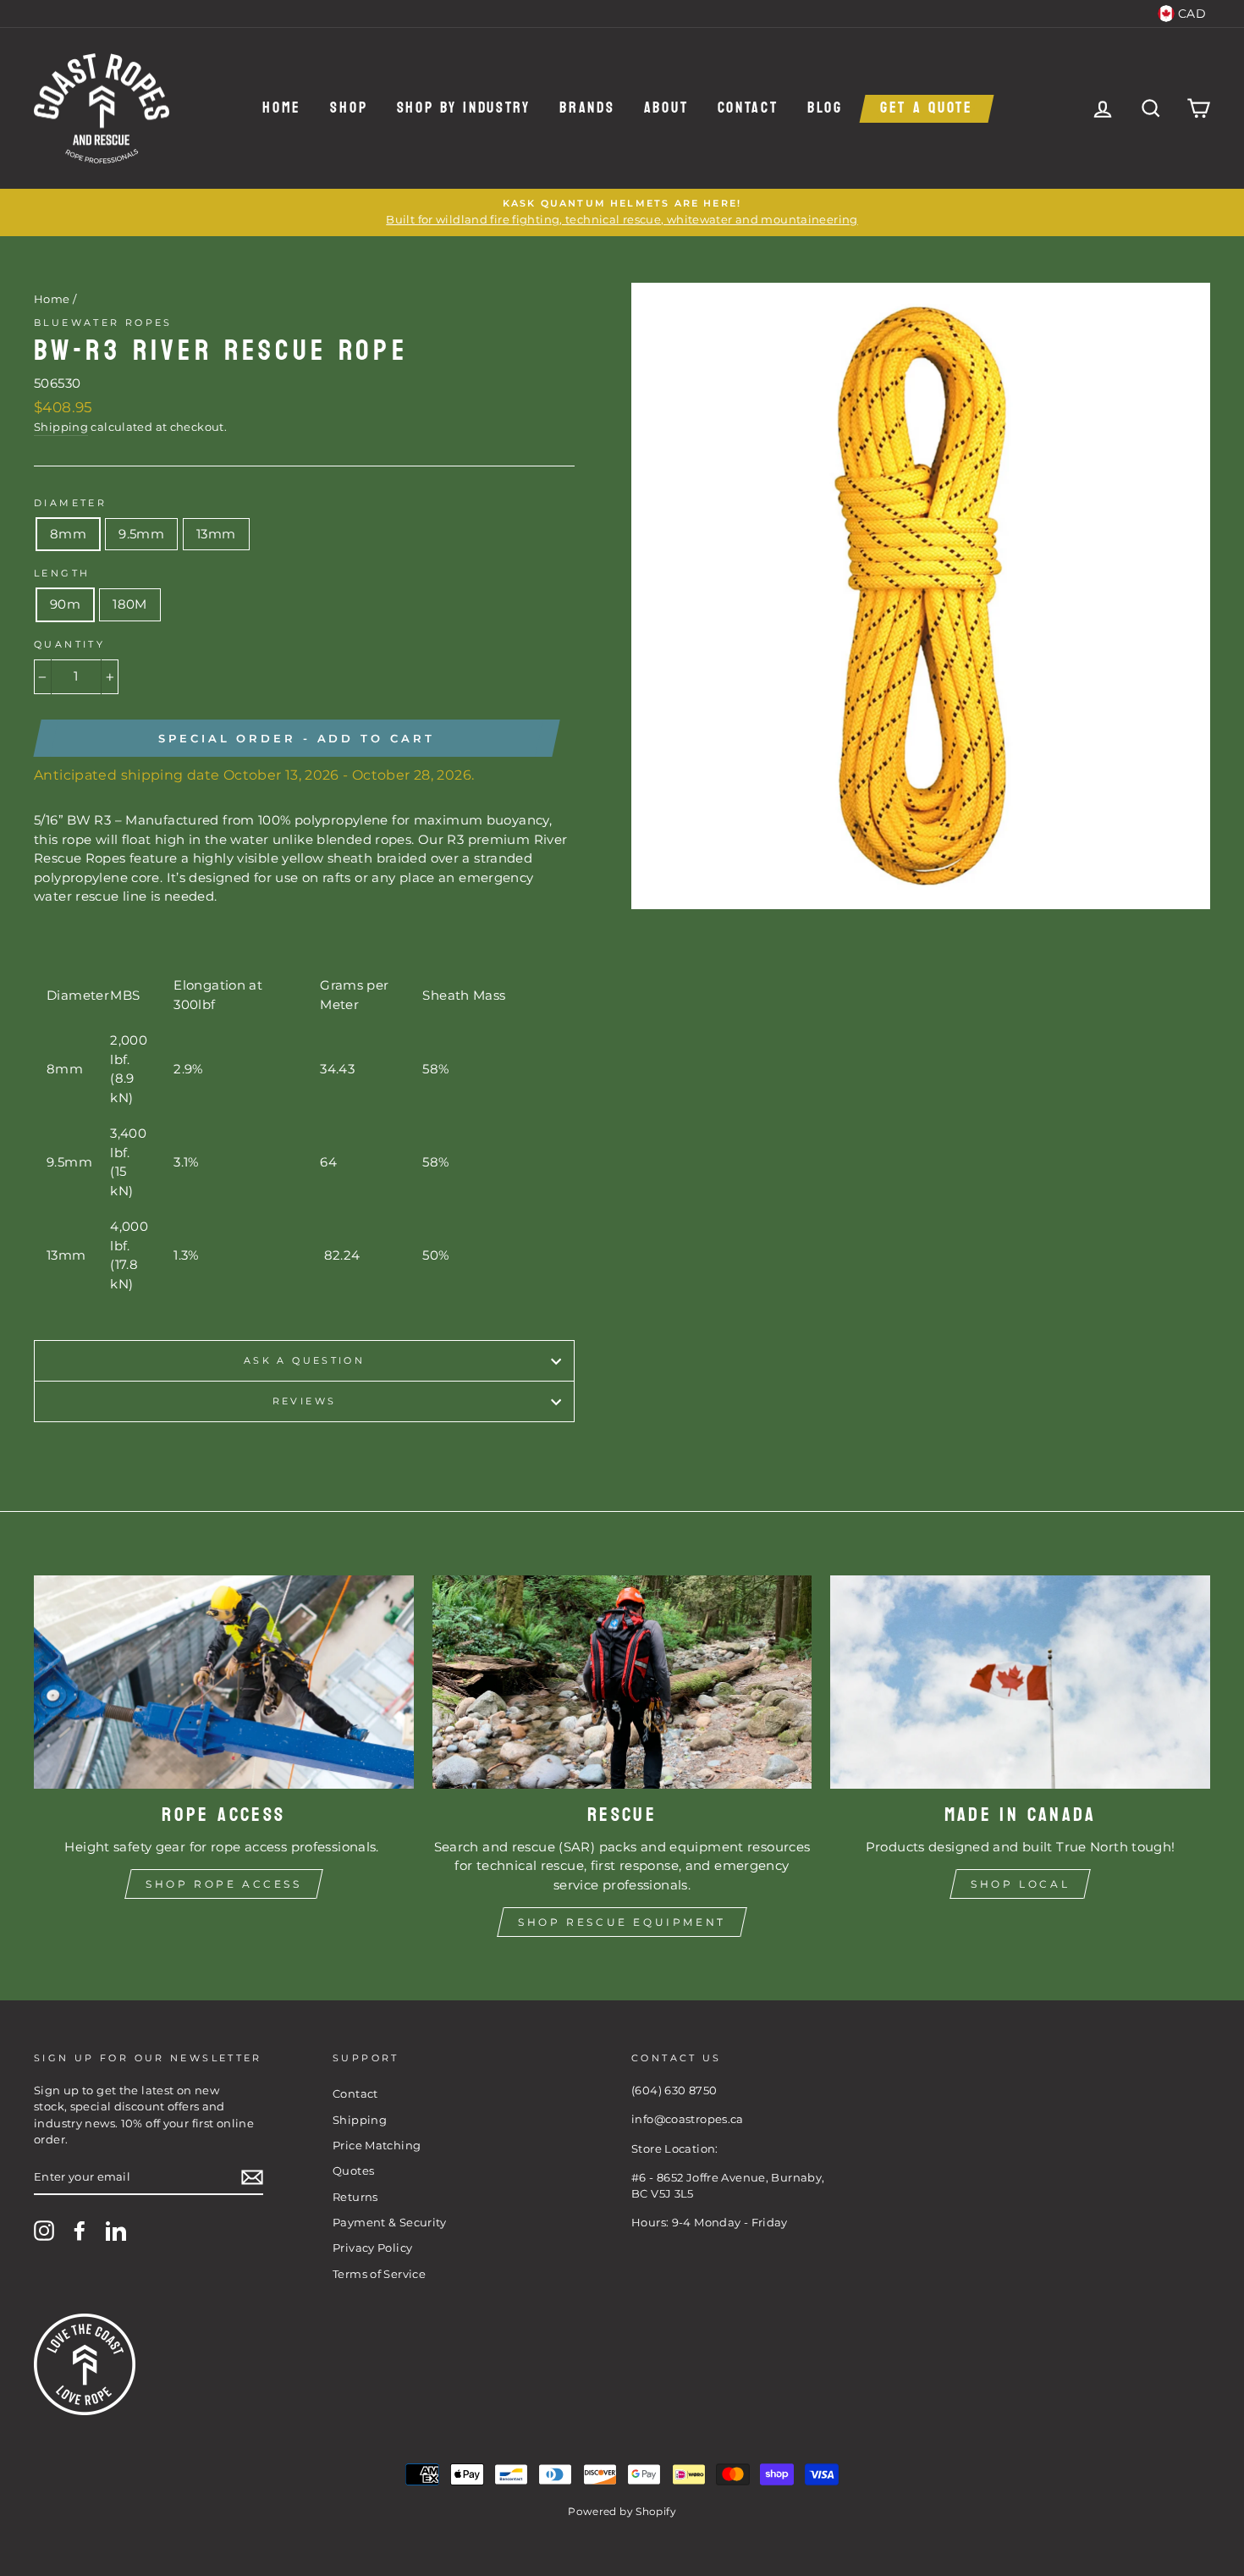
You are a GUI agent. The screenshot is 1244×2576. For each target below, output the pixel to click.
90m (65, 604)
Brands (587, 109)
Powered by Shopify (622, 2511)
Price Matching (377, 2146)
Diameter (70, 503)
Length (62, 573)
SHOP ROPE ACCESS (224, 1884)
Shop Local (1020, 1884)
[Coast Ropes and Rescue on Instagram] (44, 2231)
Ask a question (304, 1360)
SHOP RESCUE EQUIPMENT (622, 1922)
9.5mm (141, 534)
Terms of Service (379, 2274)
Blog (825, 109)
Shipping (61, 427)
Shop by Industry (464, 109)
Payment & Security (390, 2223)
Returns (355, 2197)
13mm (216, 534)
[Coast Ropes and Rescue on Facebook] (80, 2231)
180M (130, 604)
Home (282, 109)
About (666, 109)
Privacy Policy (372, 2248)
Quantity (69, 644)
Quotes (353, 2171)
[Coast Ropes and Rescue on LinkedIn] (116, 2231)
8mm (68, 534)
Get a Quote (927, 109)
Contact (748, 109)
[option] (622, 212)
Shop (349, 109)
